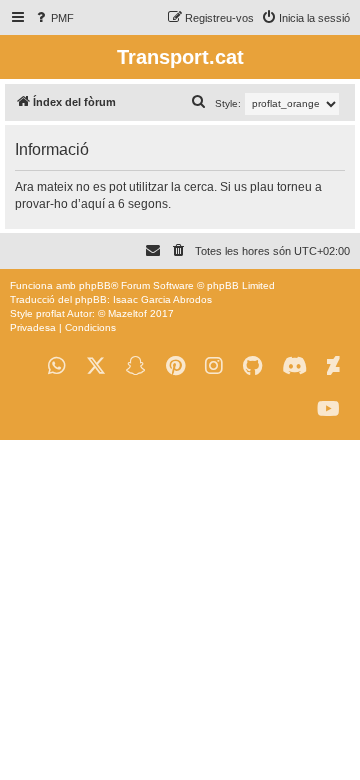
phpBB (95, 285)
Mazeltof (127, 313)
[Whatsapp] (57, 366)
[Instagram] (214, 366)
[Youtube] (328, 409)
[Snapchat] (136, 366)
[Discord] (294, 366)
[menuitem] (53, 18)
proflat (50, 313)
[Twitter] (96, 366)
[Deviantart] (333, 366)
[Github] (252, 366)
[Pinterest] (175, 366)
